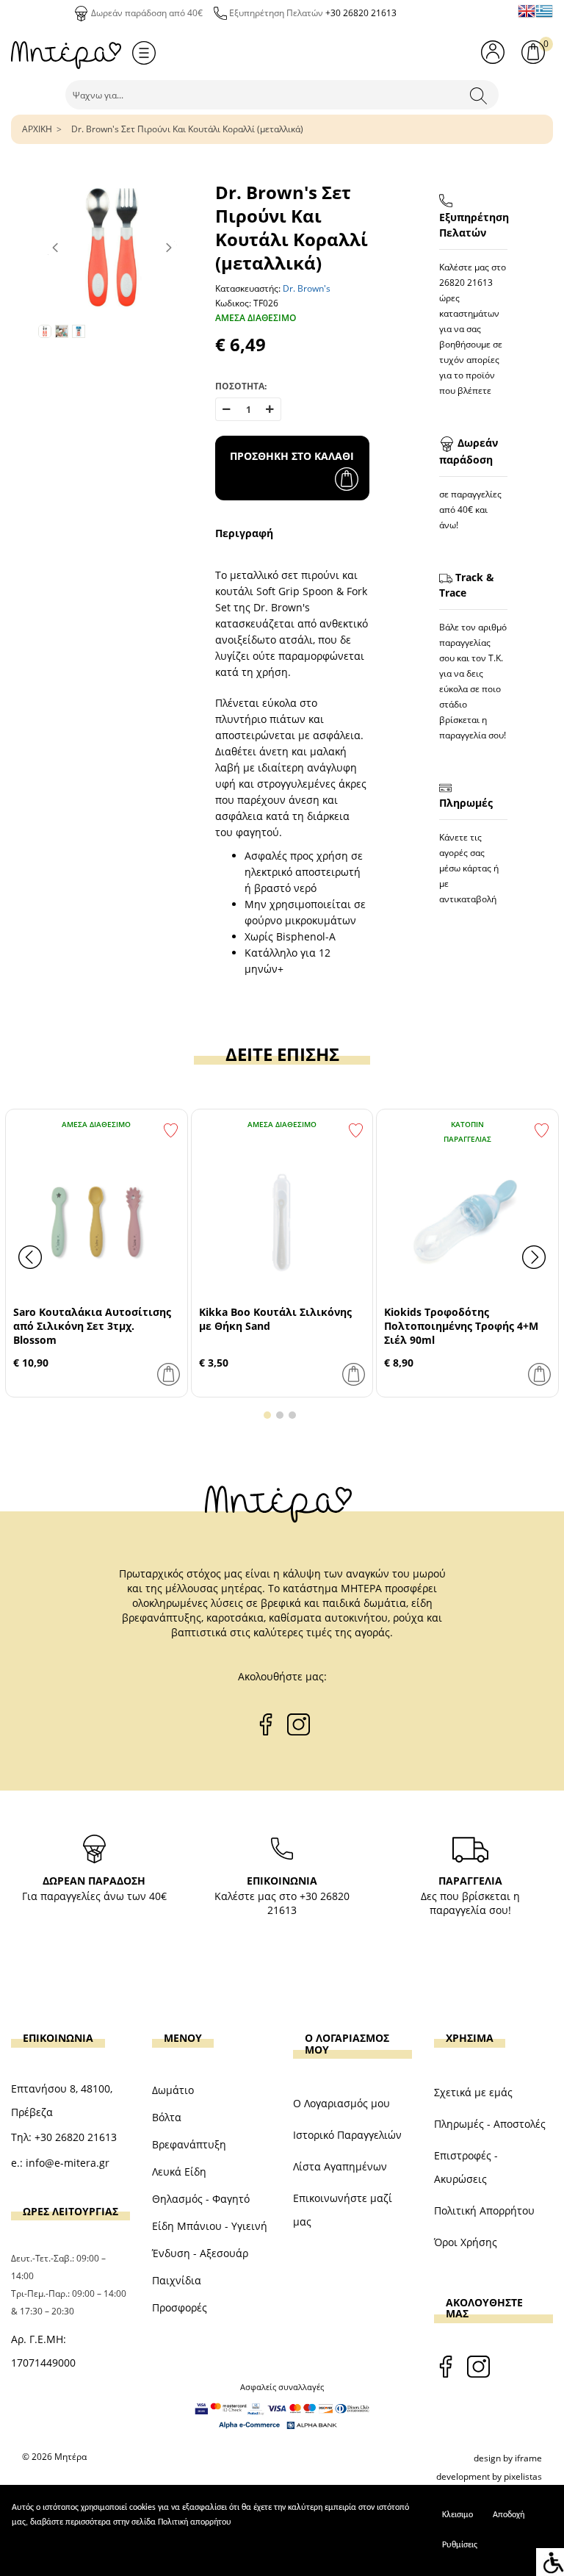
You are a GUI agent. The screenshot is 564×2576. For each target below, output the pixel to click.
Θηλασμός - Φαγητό (201, 2199)
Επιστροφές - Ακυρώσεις (466, 2167)
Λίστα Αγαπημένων (340, 2166)
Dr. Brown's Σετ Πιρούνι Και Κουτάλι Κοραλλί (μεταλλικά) (187, 129)
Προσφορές (180, 2307)
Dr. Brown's (307, 288)
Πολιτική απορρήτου (195, 2522)
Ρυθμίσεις (460, 2545)
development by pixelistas (489, 2476)
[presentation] (30, 1257)
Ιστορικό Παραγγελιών (347, 2135)
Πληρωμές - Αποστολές (490, 2124)
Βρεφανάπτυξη (189, 2144)
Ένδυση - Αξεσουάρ (200, 2253)
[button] (267, 1415)
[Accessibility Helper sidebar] (550, 2562)
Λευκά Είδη (179, 2172)
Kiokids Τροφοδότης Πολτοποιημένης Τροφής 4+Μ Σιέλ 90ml (461, 1326)
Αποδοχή (509, 2515)
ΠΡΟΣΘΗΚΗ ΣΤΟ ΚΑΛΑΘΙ (292, 456)
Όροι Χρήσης (466, 2242)
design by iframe (508, 2458)
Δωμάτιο (173, 2090)
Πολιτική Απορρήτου (484, 2210)
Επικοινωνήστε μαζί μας (343, 2210)
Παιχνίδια (177, 2280)
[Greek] (544, 11)
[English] (527, 11)
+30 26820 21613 (361, 13)
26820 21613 (466, 283)
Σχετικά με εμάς (473, 2092)
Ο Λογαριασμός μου (341, 2103)
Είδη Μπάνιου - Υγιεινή (210, 2226)
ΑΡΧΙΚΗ (37, 129)
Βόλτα (167, 2117)
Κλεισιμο (458, 2515)
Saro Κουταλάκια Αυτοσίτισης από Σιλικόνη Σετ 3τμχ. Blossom (92, 1326)
